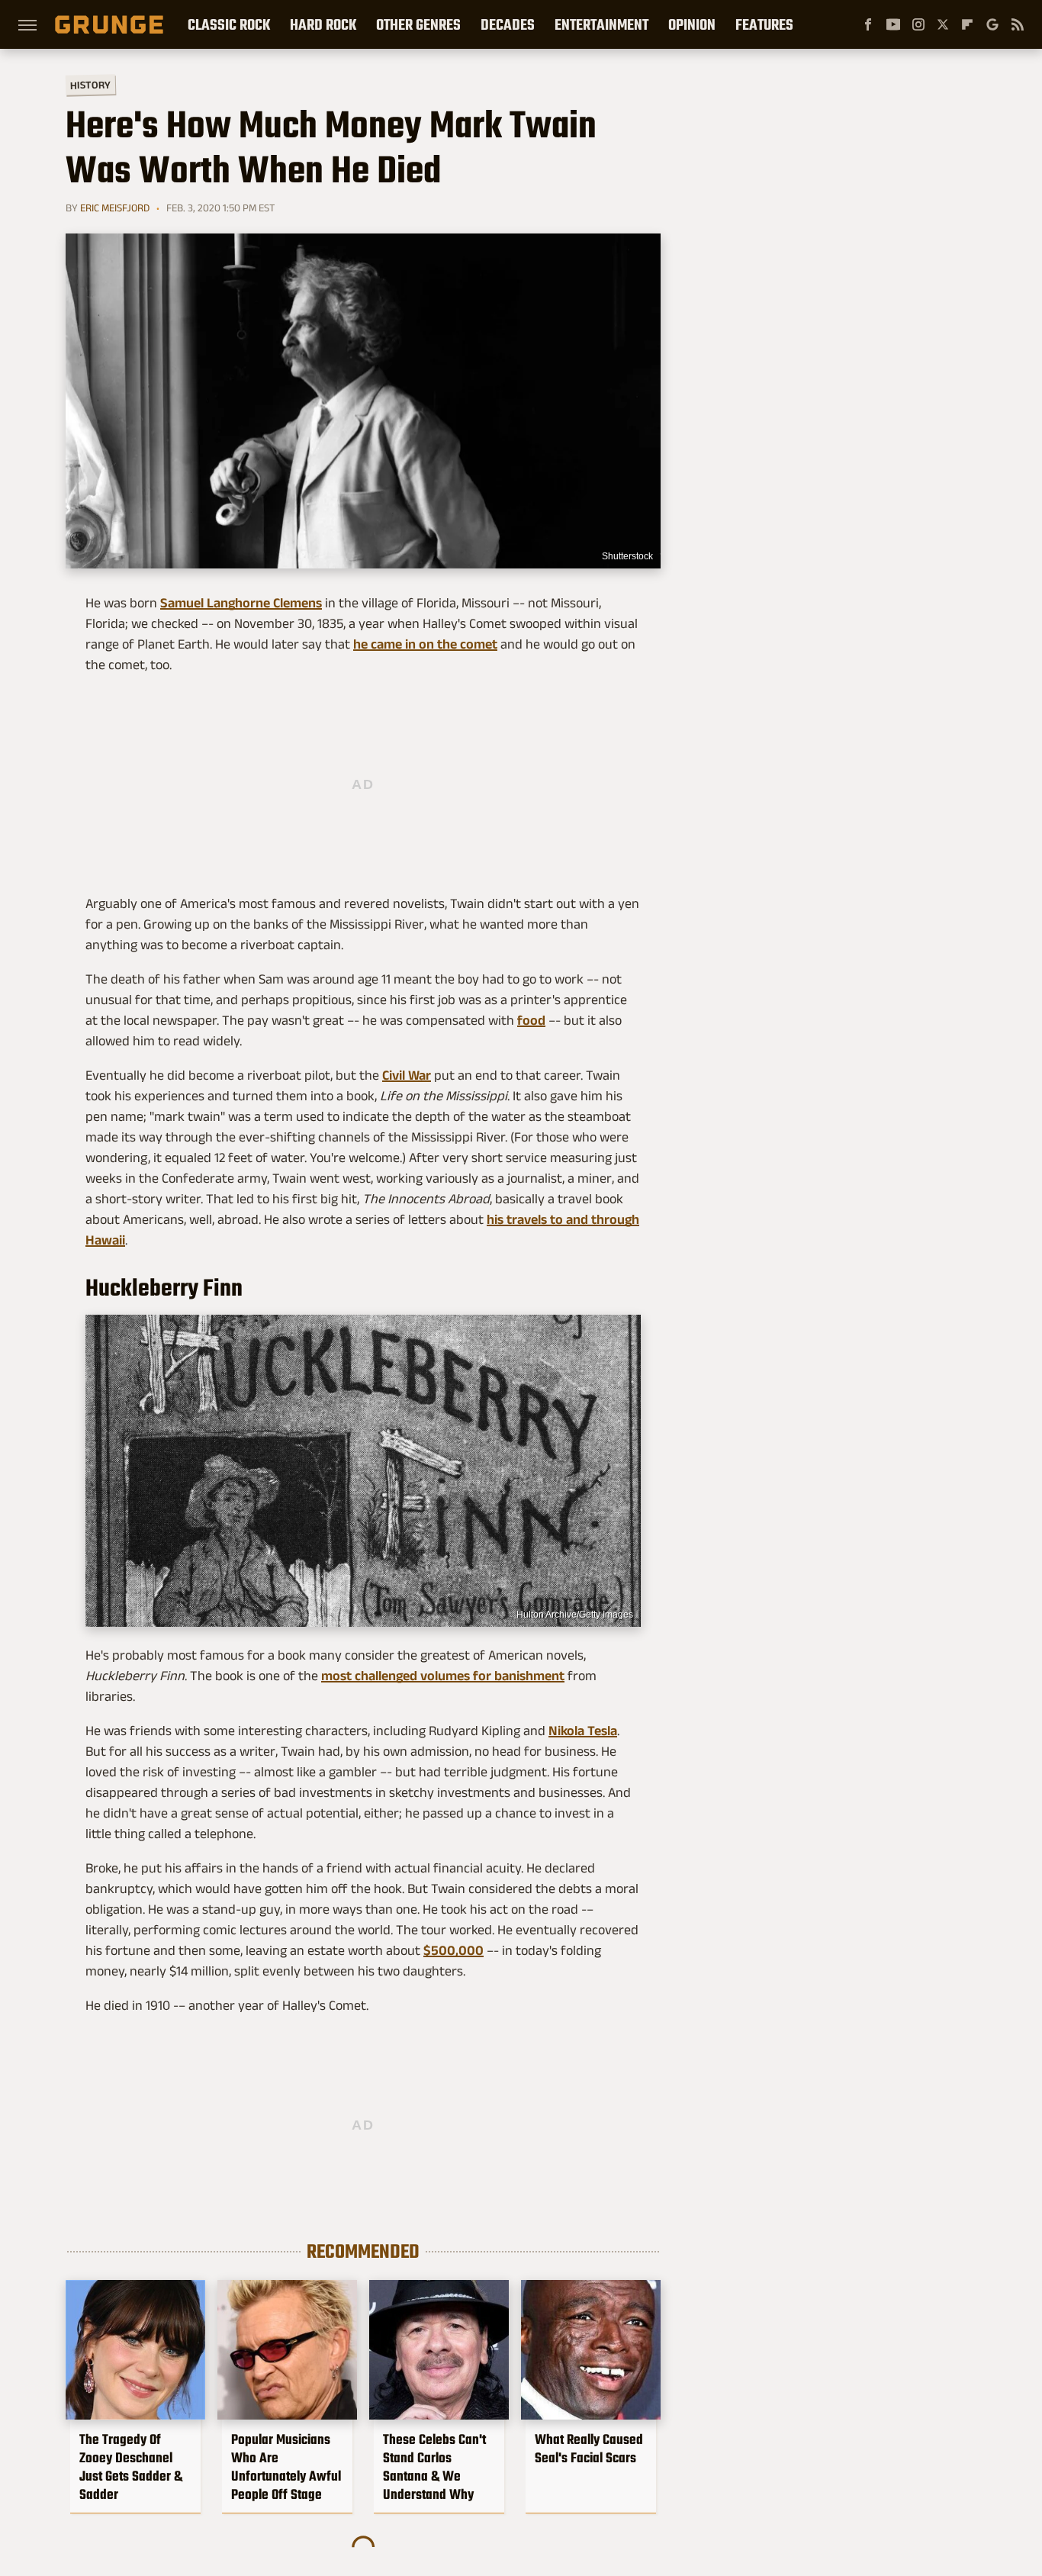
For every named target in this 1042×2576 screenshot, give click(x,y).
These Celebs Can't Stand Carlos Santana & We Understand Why (434, 2467)
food (531, 1020)
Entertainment (601, 24)
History (90, 84)
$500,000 (453, 1950)
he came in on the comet (425, 644)
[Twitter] (943, 24)
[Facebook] (868, 24)
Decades (508, 24)
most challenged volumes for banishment (443, 1676)
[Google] (992, 24)
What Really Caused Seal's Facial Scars (589, 2449)
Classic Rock (229, 24)
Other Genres (418, 24)
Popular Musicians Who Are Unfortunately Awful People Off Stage (286, 2467)
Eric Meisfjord (115, 208)
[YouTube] (893, 24)
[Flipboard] (967, 24)
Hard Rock (323, 24)
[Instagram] (918, 24)
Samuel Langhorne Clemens (241, 603)
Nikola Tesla (583, 1731)
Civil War (407, 1075)
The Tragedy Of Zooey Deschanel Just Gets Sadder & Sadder (131, 2467)
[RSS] (1018, 24)
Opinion (692, 24)
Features (764, 24)
